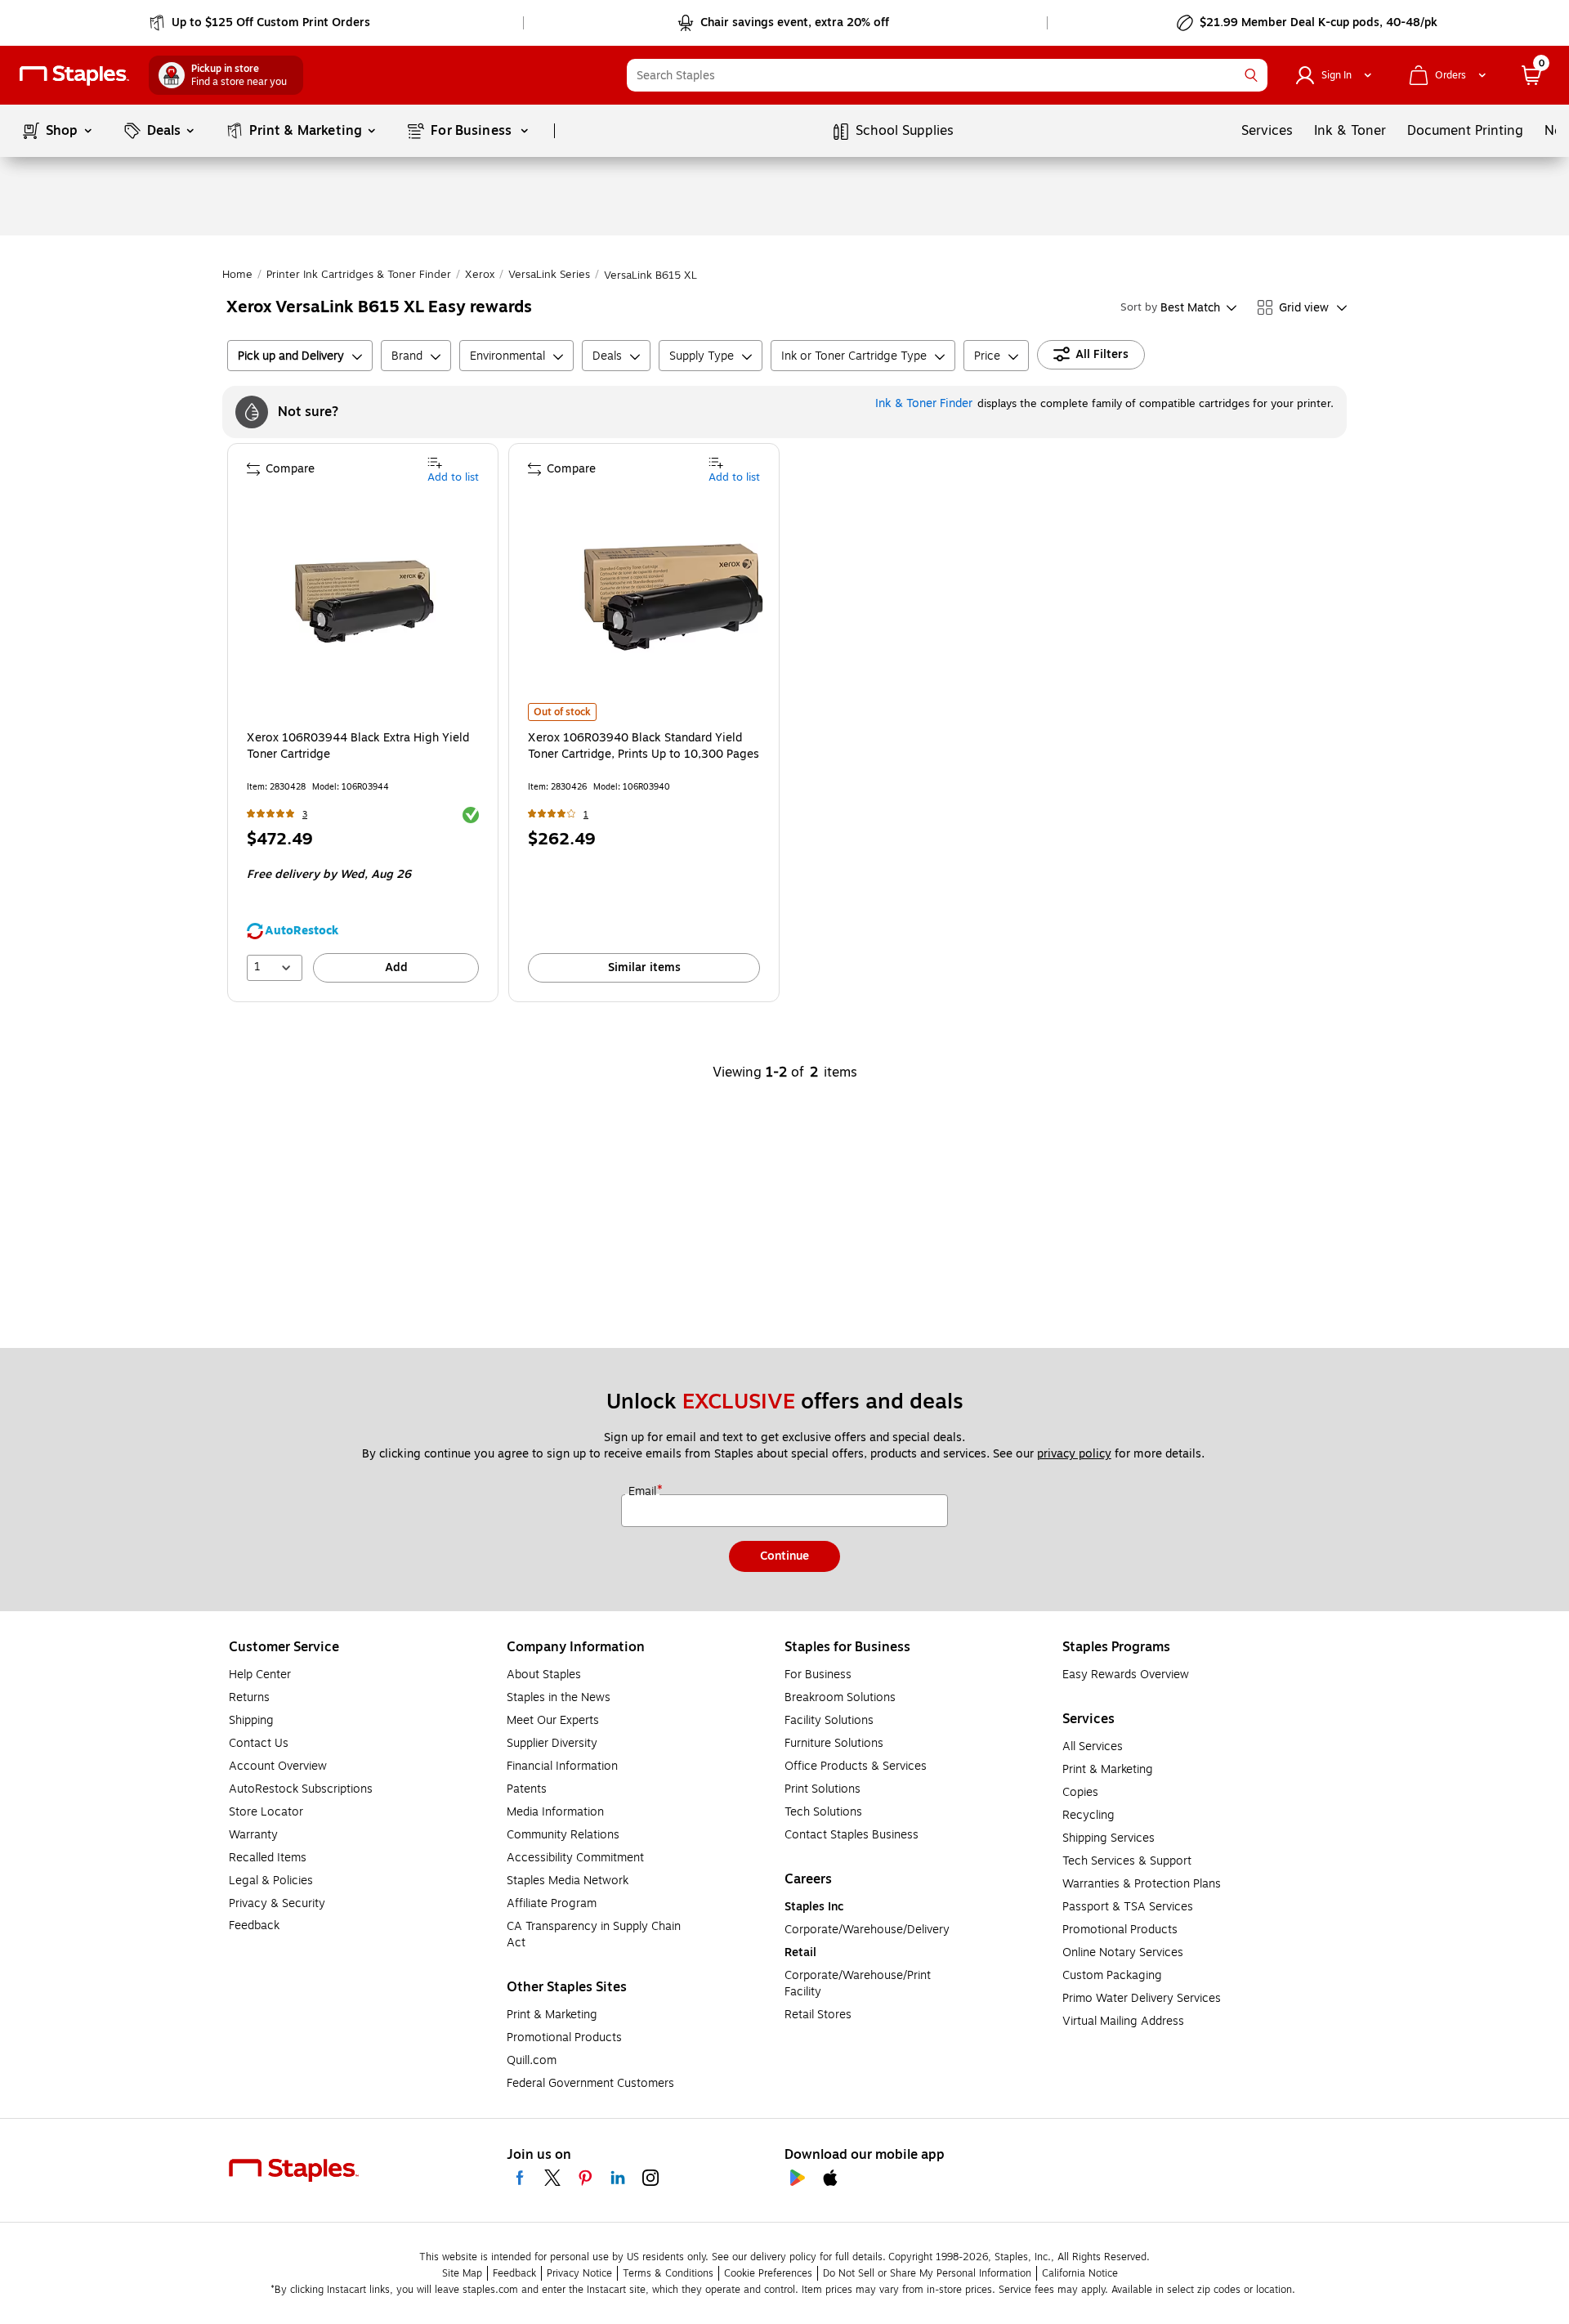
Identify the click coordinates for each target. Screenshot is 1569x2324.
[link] (261, 23)
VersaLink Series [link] (549, 275)
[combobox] (947, 75)
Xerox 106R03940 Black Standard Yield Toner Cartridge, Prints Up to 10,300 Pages (644, 746)
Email (644, 1492)
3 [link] (305, 815)
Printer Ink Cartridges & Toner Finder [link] (359, 275)
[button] (1251, 75)
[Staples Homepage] (74, 76)
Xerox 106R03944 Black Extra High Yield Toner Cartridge (358, 746)
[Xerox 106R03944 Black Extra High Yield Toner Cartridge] (364, 603)
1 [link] (586, 815)
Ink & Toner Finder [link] (924, 403)
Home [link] (237, 275)
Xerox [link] (480, 275)
